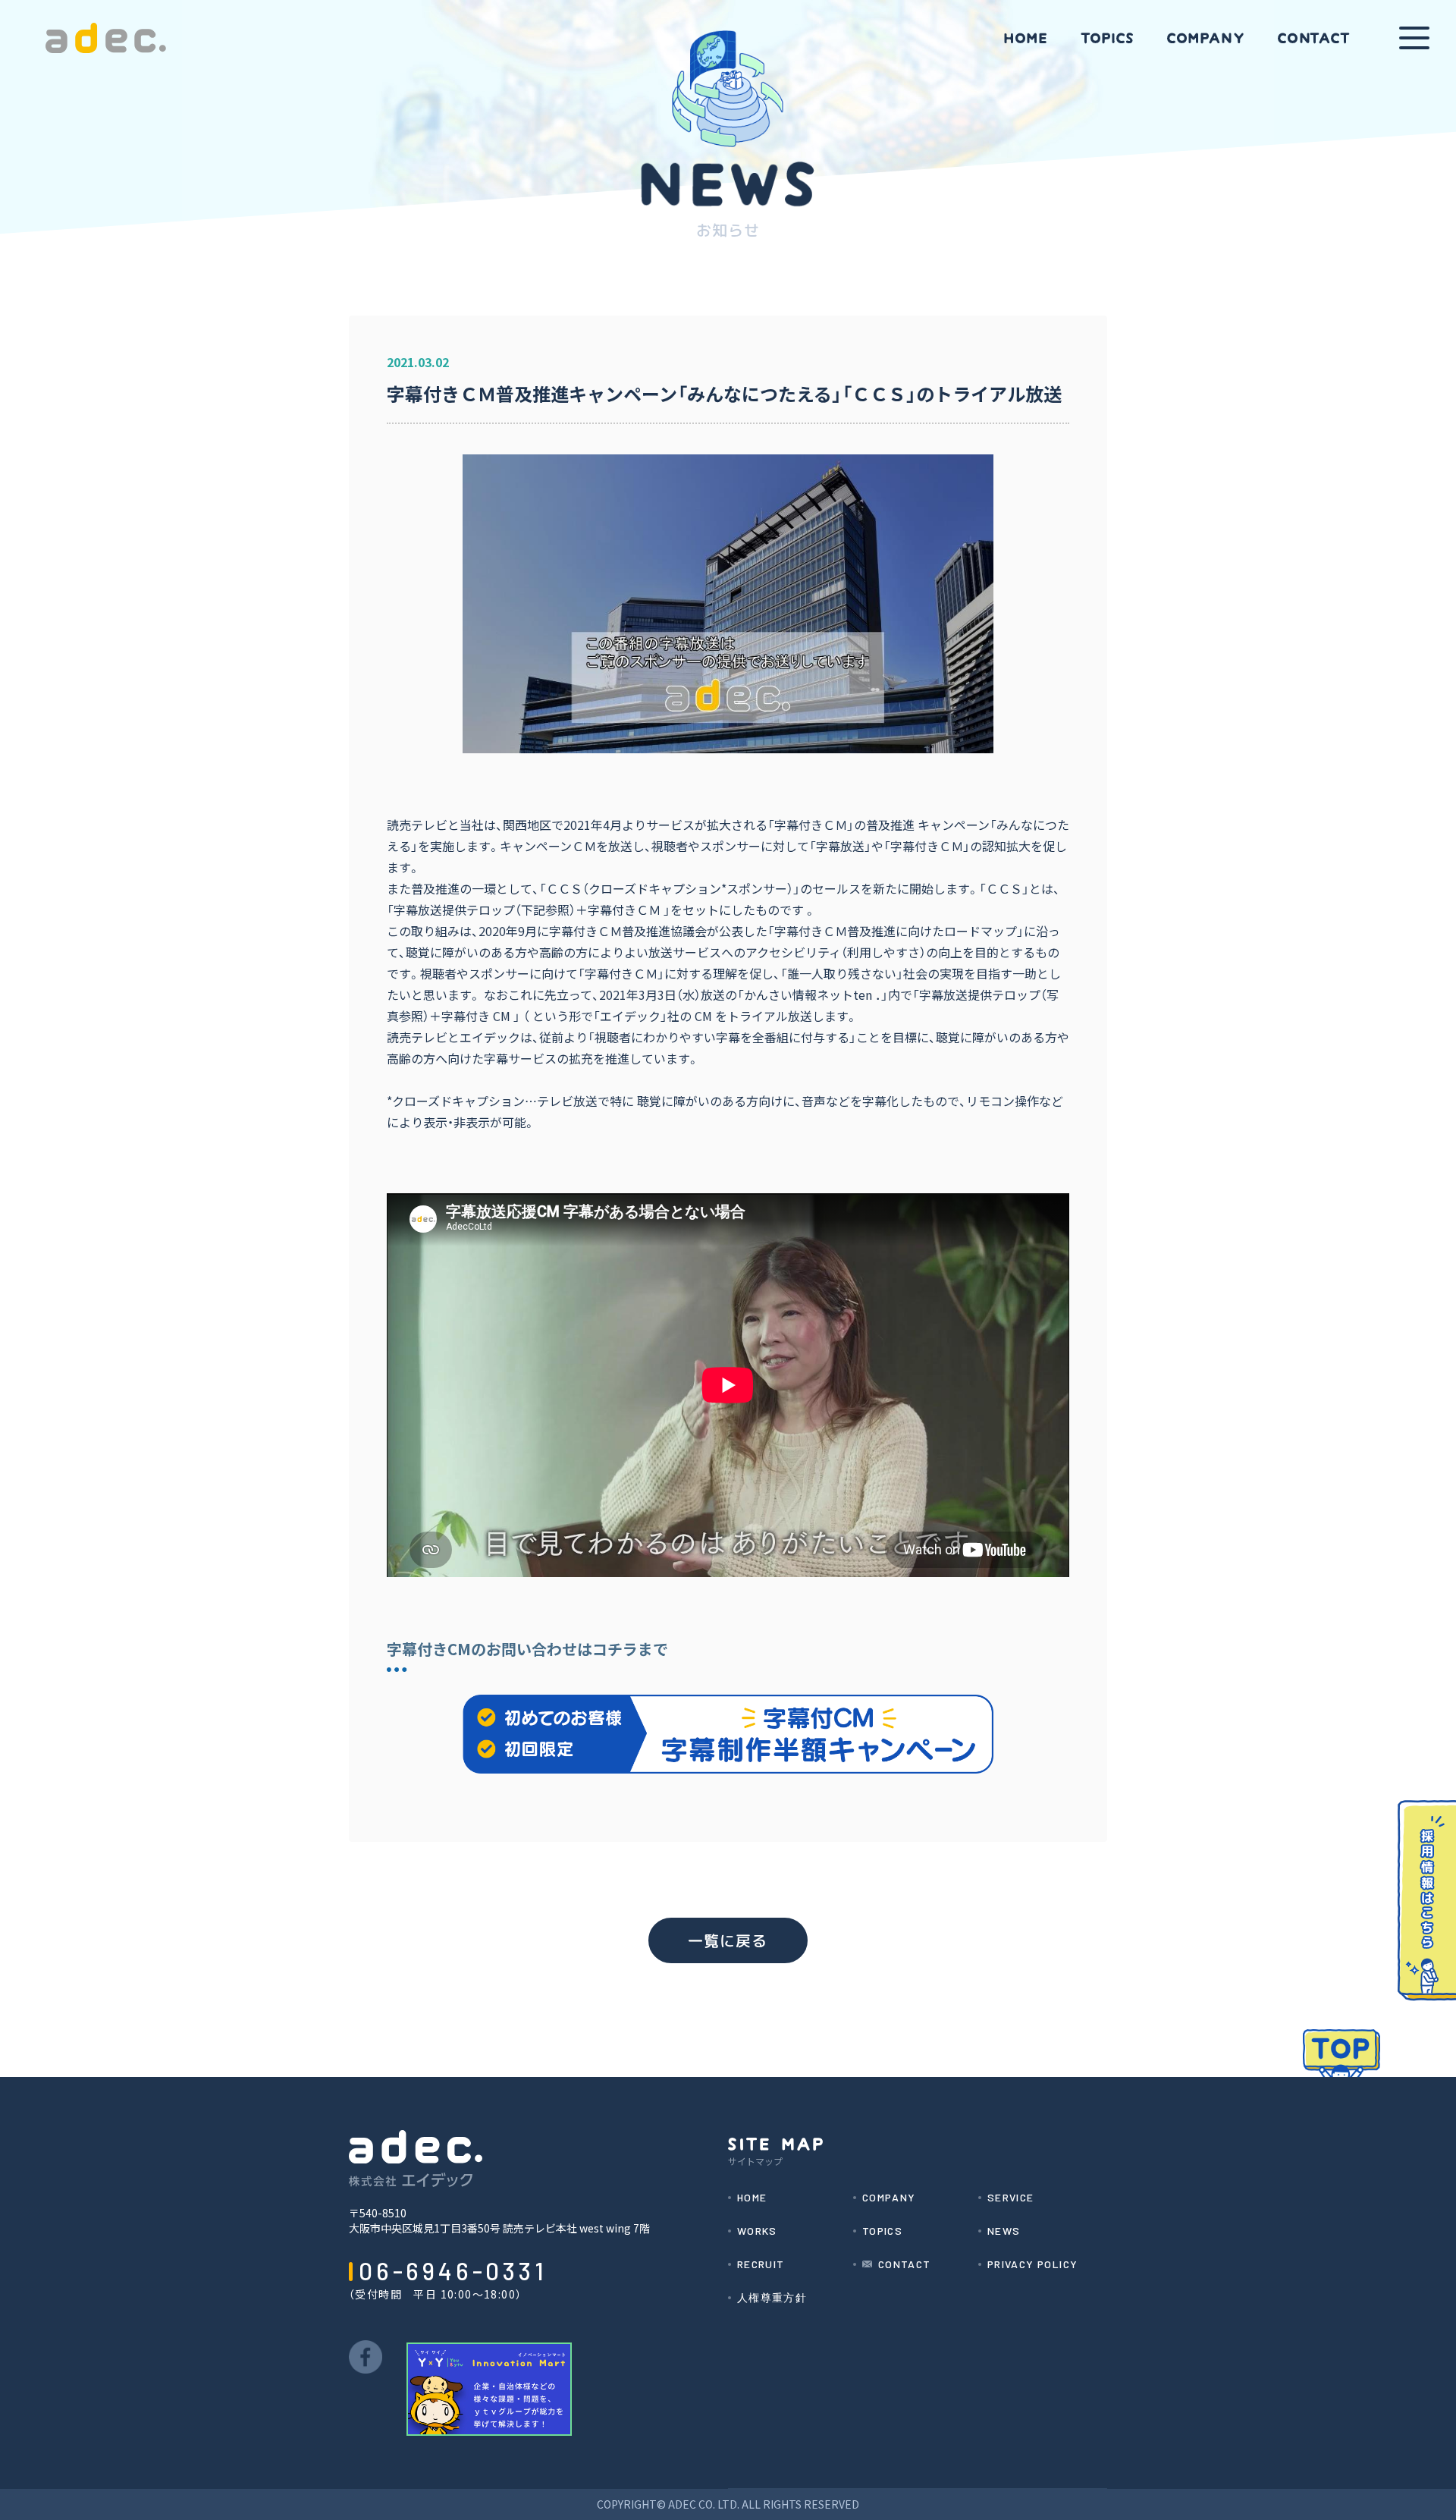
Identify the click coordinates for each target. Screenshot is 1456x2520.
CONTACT (905, 2264)
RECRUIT (761, 2264)
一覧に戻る (728, 1940)
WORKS (757, 2231)
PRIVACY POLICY (1033, 2264)
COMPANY (889, 2198)
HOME (752, 2198)
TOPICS (882, 2231)
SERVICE (1011, 2198)
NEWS (1004, 2231)
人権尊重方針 (772, 2298)
